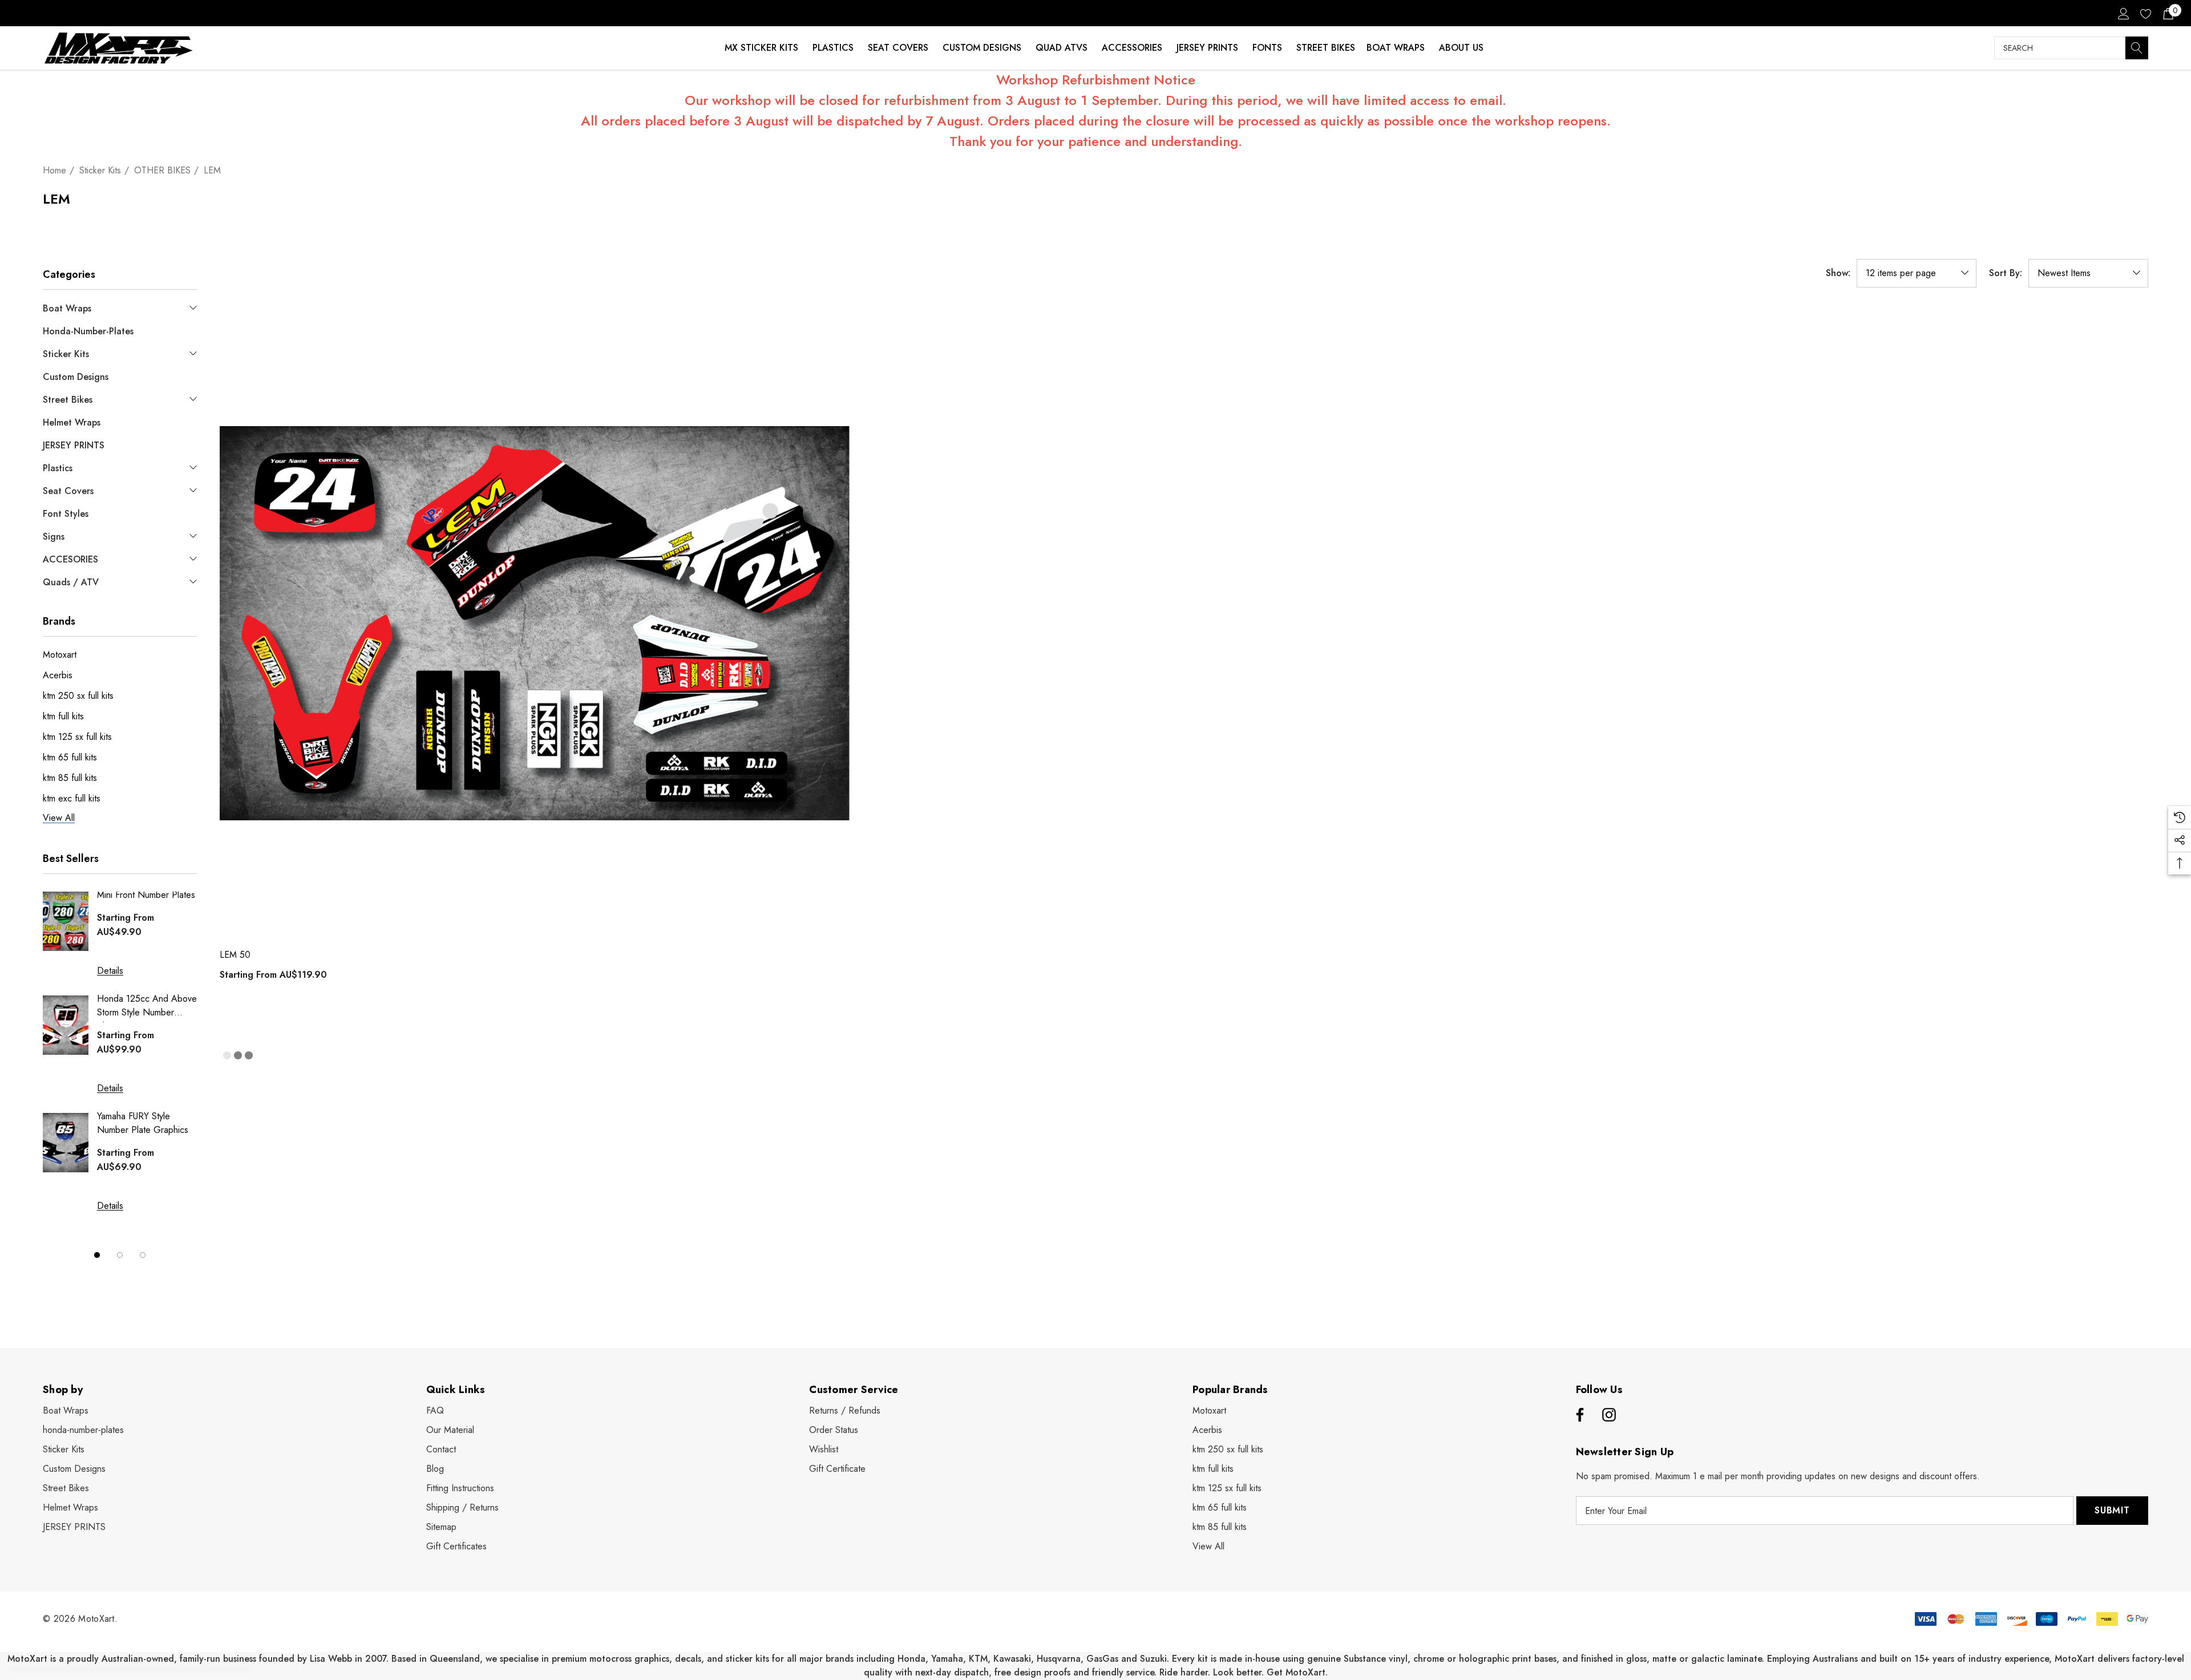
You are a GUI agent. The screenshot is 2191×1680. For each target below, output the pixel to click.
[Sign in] (2123, 13)
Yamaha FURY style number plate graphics (143, 1123)
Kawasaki (1012, 1659)
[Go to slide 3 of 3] (143, 1255)
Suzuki (1153, 1659)
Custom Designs (982, 48)
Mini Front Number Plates (146, 895)
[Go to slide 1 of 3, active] (97, 1255)
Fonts (1267, 48)
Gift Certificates (456, 1546)
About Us (1461, 48)
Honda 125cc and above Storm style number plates (147, 1007)
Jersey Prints (1207, 48)
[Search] (2137, 48)
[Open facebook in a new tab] (1578, 1415)
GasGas (1104, 1659)
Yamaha (947, 1659)
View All (1208, 1546)
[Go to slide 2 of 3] (120, 1255)
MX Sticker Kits (761, 48)
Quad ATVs (1062, 48)
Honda (911, 1659)
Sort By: (2006, 273)
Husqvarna (1059, 1659)
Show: (1838, 273)
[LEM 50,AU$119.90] (535, 623)
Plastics (833, 48)
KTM (978, 1659)
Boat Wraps (1396, 48)
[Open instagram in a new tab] (1609, 1415)
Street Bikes (1326, 48)
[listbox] (2088, 273)
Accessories (1132, 48)
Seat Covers (898, 48)
